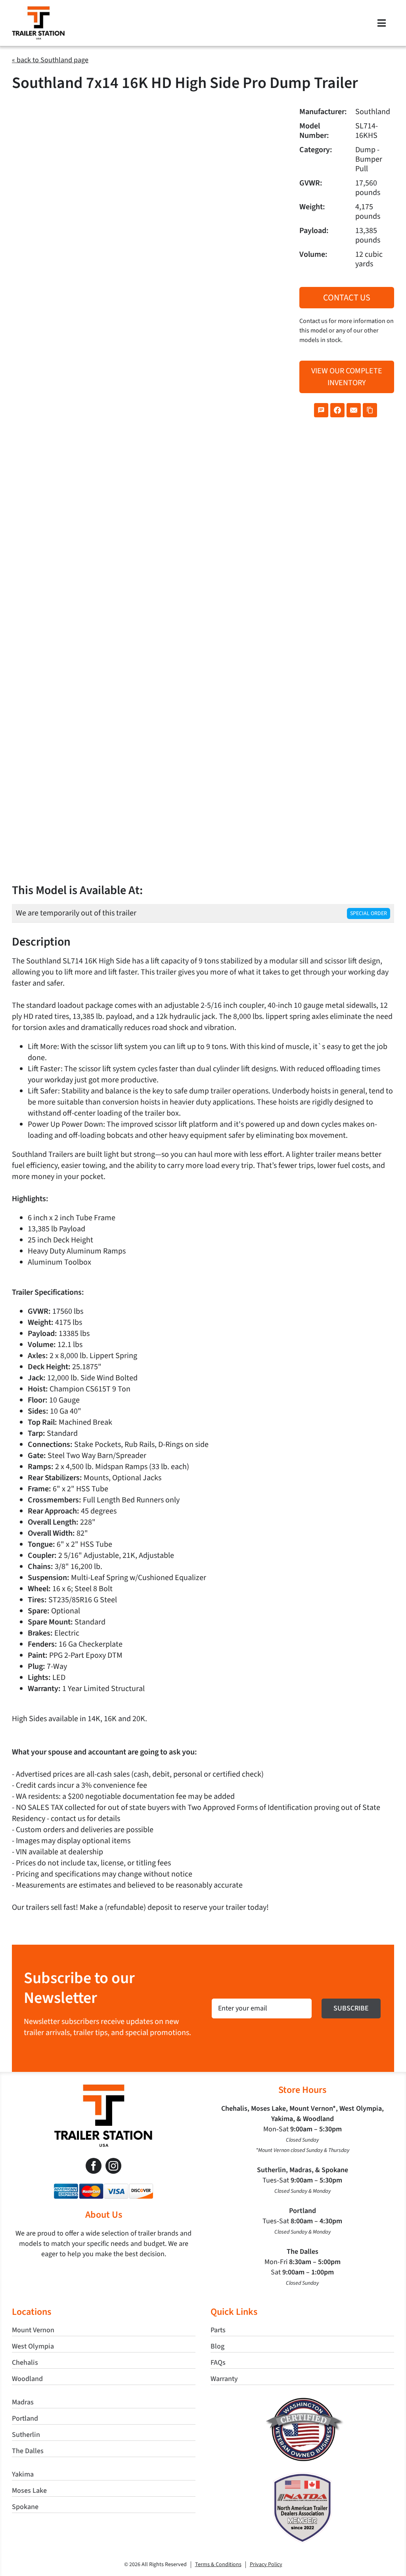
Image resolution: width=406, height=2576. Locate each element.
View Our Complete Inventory (347, 377)
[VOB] (302, 2401)
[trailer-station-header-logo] (38, 10)
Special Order (369, 913)
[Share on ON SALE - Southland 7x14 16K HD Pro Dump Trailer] (321, 410)
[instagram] (113, 2166)
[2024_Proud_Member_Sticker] (303, 2476)
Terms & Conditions (218, 2565)
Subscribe (351, 2008)
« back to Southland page (50, 60)
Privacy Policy (266, 2565)
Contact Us (347, 298)
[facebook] (94, 2166)
